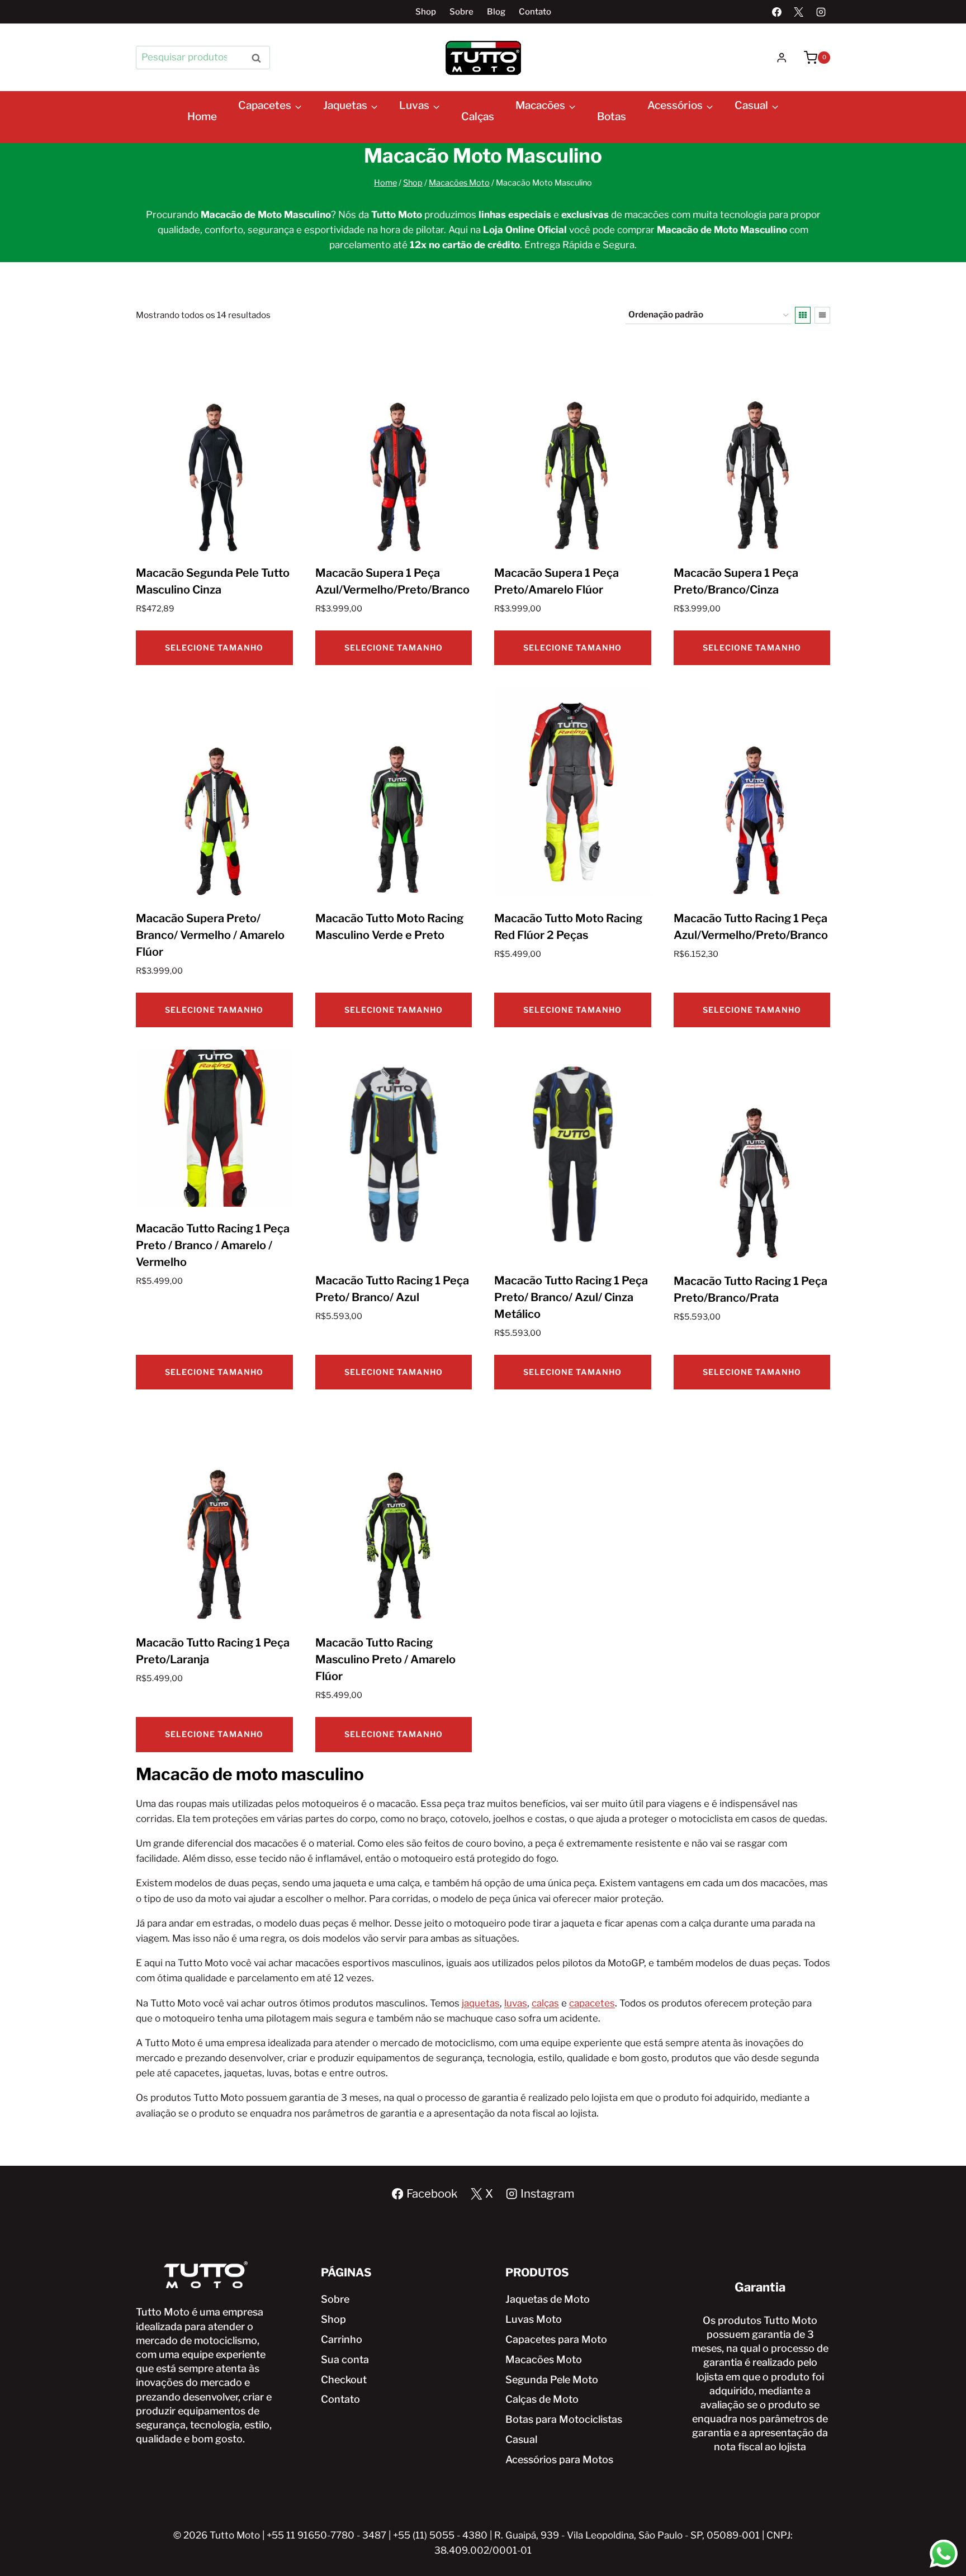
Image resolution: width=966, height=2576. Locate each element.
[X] (799, 12)
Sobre (461, 12)
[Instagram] (821, 12)
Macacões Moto (544, 2359)
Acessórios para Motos (559, 2459)
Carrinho (342, 2339)
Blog (496, 12)
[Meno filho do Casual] (744, 132)
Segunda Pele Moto (552, 2380)
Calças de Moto (542, 2399)
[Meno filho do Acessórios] (656, 132)
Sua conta (345, 2359)
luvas (516, 2003)
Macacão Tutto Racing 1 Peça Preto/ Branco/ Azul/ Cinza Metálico (571, 1297)
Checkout (344, 2380)
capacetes (592, 2003)
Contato (535, 12)
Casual (521, 2439)
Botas (612, 117)
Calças (478, 117)
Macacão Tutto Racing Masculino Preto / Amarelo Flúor (385, 1659)
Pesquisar (259, 57)
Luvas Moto (534, 2319)
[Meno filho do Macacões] (524, 132)
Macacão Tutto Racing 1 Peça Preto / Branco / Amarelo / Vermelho (213, 1245)
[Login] (782, 58)
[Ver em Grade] (803, 315)
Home (202, 117)
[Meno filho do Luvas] (408, 132)
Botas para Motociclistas (564, 2419)
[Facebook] (777, 12)
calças (545, 2003)
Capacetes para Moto (556, 2339)
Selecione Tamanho (214, 647)
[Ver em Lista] (822, 315)
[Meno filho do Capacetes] (247, 132)
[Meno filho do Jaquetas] (332, 132)
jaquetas (481, 2003)
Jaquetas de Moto (548, 2299)
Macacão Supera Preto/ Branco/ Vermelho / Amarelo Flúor (210, 935)
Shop (426, 12)
